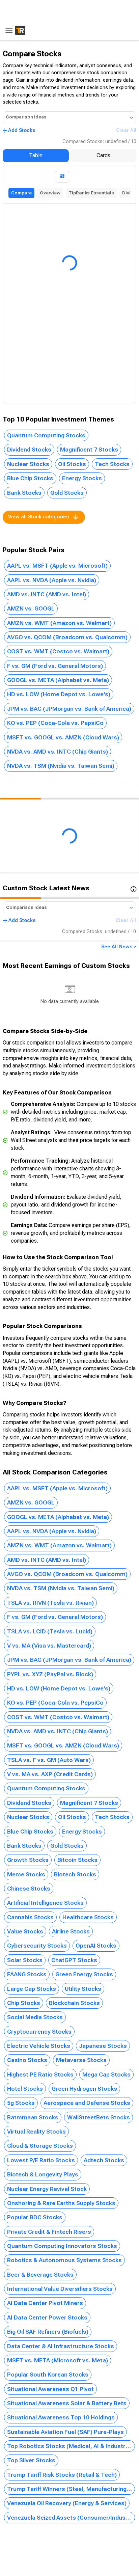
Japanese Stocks (103, 2046)
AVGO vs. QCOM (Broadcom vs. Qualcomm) (67, 637)
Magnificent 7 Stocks (89, 450)
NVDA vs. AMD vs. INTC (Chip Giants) (58, 752)
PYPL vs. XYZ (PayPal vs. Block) (50, 1674)
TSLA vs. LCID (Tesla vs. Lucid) (50, 1631)
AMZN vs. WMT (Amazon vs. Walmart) (59, 623)
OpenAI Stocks (96, 1946)
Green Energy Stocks (84, 1974)
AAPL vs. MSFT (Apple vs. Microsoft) (57, 566)
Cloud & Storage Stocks (40, 2146)
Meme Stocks (26, 1874)
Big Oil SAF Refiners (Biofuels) (48, 2332)
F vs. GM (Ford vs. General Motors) (55, 666)
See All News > (119, 947)
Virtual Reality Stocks (36, 2132)
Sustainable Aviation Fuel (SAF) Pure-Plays (65, 2432)
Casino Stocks (27, 2060)
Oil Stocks (72, 464)
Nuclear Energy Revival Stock (47, 2189)
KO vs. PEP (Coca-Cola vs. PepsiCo (55, 723)
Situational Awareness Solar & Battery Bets (67, 2403)
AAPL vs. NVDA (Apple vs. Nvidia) (52, 580)
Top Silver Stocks (31, 2460)
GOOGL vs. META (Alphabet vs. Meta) (58, 680)
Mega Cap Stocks (106, 2075)
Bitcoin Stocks (77, 1860)
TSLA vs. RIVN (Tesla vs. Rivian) (50, 1603)
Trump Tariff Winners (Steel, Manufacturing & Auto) (71, 2489)
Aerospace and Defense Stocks (87, 2103)
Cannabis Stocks (30, 1917)
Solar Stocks (25, 1960)
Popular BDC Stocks (35, 2217)
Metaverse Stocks (81, 2060)
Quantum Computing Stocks (46, 435)
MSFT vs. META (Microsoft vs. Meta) (58, 2360)
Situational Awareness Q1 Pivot (50, 2389)
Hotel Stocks (25, 2089)
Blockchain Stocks (74, 2003)
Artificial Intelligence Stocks (45, 1903)
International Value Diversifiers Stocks (60, 2289)
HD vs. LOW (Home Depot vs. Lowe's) (59, 694)
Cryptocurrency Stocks (39, 2032)
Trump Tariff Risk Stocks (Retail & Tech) (62, 2475)
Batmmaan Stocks (33, 2117)
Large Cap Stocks (32, 1989)
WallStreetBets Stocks (99, 2117)
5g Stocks (21, 2103)
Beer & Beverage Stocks (40, 2275)
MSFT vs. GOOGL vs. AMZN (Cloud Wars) (63, 737)
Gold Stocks (67, 493)
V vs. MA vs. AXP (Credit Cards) (50, 1774)
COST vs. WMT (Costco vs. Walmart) (58, 651)
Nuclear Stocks (28, 464)
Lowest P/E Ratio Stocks (41, 2160)
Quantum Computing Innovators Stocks (62, 2246)
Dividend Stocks (29, 450)
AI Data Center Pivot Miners (45, 2303)
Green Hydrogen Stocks (84, 2089)
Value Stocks (25, 1931)
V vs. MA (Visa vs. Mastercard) (49, 1646)
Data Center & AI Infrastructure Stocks (61, 2346)
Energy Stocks (82, 478)
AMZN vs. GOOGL (31, 608)
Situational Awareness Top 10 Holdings (61, 2417)
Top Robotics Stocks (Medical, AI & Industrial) (70, 2446)
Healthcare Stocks (88, 1917)
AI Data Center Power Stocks (47, 2317)
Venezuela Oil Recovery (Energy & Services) (67, 2503)
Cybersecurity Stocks (37, 1946)
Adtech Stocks (104, 2160)
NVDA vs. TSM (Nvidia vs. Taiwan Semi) (61, 766)
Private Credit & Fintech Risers (49, 2232)
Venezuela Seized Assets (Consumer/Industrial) (71, 2518)
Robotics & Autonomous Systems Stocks (64, 2260)
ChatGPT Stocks (74, 1960)
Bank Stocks (24, 493)
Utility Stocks (83, 1989)
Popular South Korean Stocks (48, 2375)
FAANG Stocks (27, 1974)
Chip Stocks (24, 2003)
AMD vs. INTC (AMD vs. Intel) (47, 594)
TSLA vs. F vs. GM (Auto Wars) (49, 1760)
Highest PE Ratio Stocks (40, 2075)
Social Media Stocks (35, 2017)
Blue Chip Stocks (30, 478)
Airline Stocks (71, 1931)
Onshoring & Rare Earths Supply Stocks (61, 2203)
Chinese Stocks (29, 1889)
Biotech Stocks (75, 1874)
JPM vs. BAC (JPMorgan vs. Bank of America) (69, 709)
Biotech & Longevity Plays (43, 2174)
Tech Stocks (112, 464)
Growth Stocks (28, 1860)
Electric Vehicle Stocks (39, 2046)
